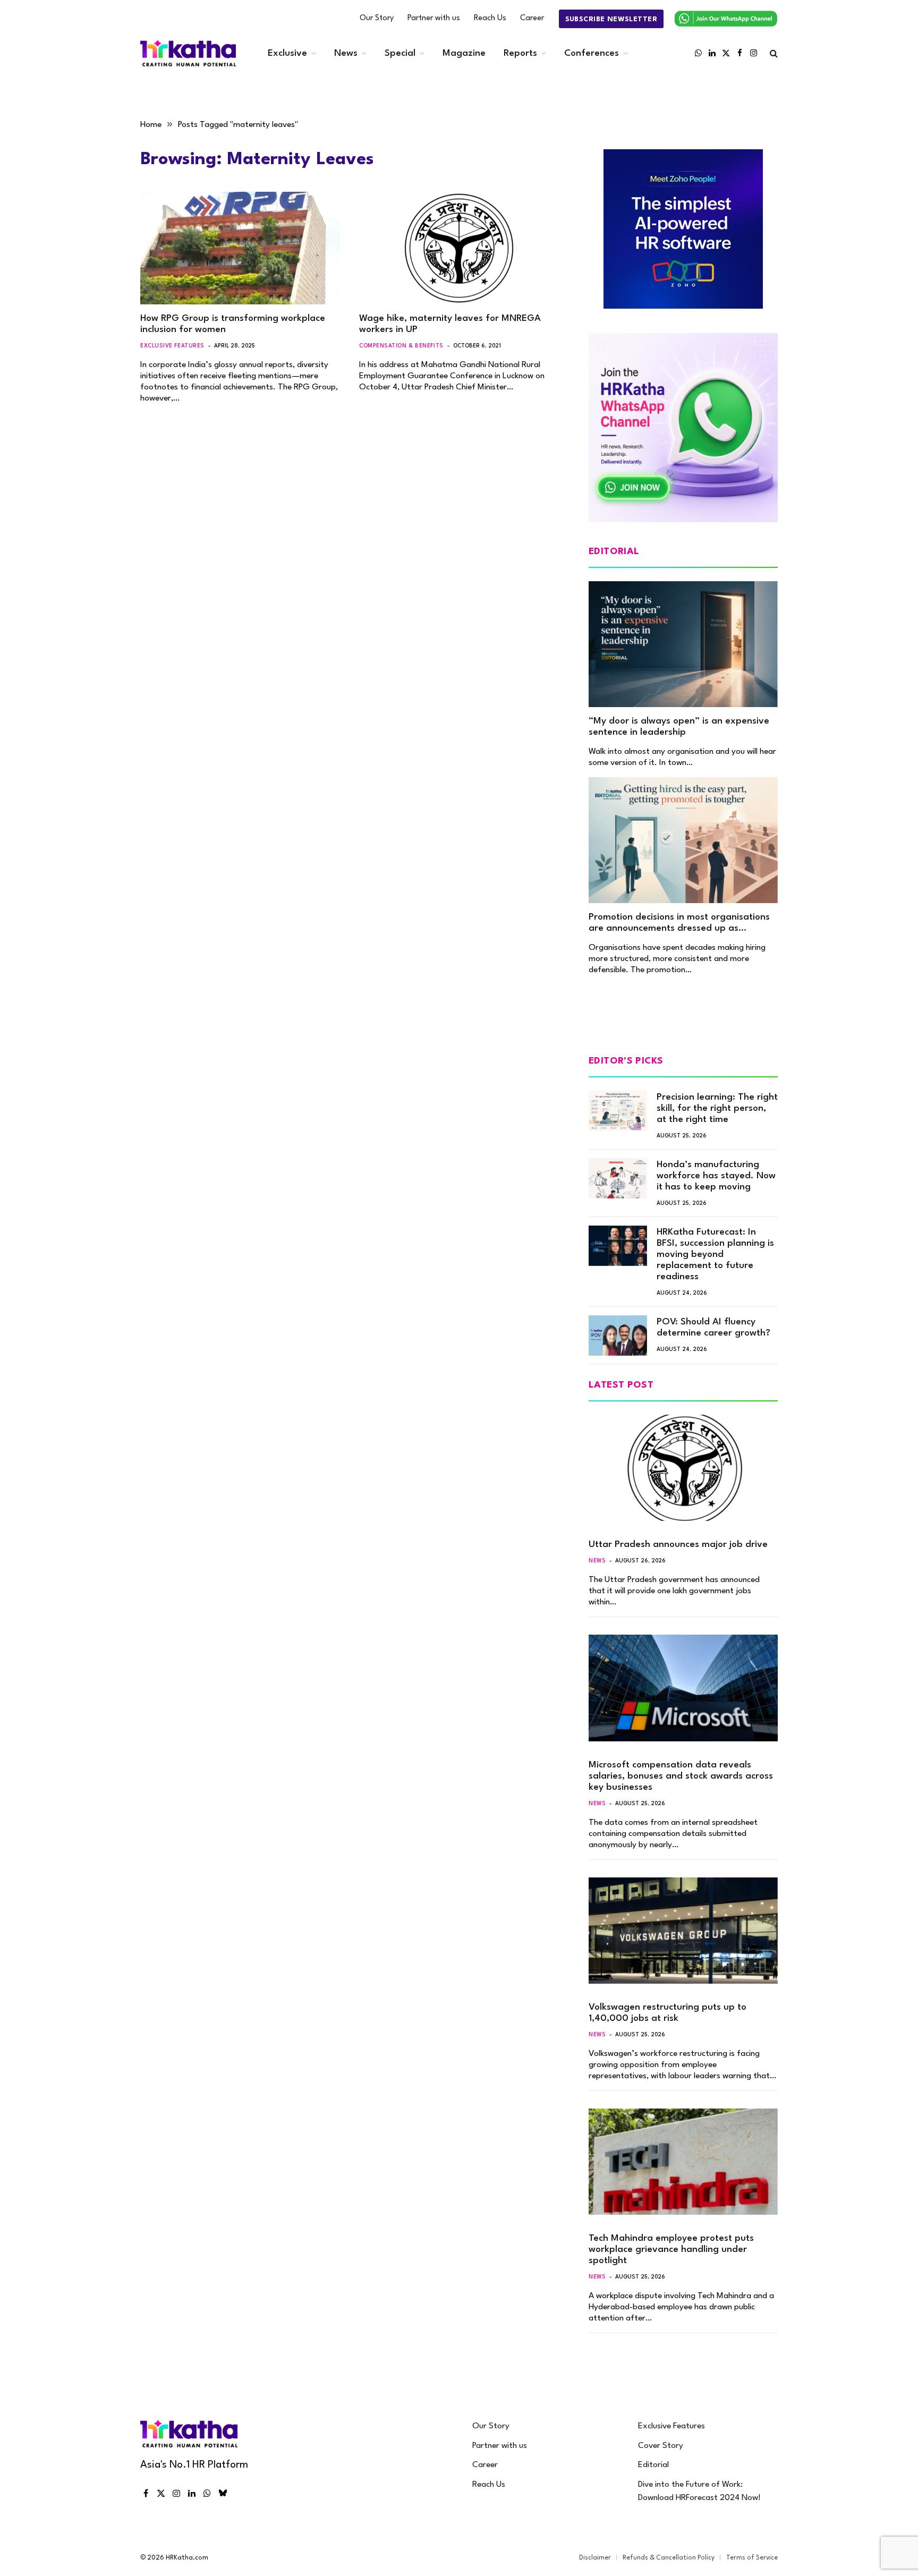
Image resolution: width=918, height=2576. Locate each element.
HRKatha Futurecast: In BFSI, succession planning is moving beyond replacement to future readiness (715, 1255)
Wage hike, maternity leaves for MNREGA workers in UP (450, 324)
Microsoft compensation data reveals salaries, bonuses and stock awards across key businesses (681, 1776)
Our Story (377, 18)
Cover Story (661, 2446)
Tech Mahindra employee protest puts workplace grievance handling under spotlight (671, 2250)
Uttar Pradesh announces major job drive (678, 1545)
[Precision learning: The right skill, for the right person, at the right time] (618, 1111)
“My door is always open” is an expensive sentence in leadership (679, 727)
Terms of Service (752, 2558)
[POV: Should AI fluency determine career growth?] (618, 1336)
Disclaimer (595, 2558)
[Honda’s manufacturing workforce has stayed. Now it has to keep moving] (618, 1178)
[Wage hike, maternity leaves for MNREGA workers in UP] (459, 248)
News (346, 53)
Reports (520, 53)
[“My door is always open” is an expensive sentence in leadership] (683, 644)
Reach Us (490, 18)
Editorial (653, 2465)
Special (400, 53)
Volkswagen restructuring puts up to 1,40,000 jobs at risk (668, 2013)
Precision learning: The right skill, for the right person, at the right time (717, 1108)
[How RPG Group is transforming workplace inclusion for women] (240, 248)
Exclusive (287, 53)
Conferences (592, 53)
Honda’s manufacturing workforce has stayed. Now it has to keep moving (716, 1176)
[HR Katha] (188, 53)
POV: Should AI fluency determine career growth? (713, 1328)
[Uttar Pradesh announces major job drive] (683, 1468)
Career (532, 18)
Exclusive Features (172, 346)
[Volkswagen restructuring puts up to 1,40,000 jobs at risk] (683, 1931)
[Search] (773, 53)
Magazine (464, 53)
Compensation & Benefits (401, 346)
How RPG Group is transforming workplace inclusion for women (233, 324)
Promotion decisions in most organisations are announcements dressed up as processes (679, 923)
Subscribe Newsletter (611, 19)
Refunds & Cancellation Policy (669, 2558)
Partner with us (434, 18)
